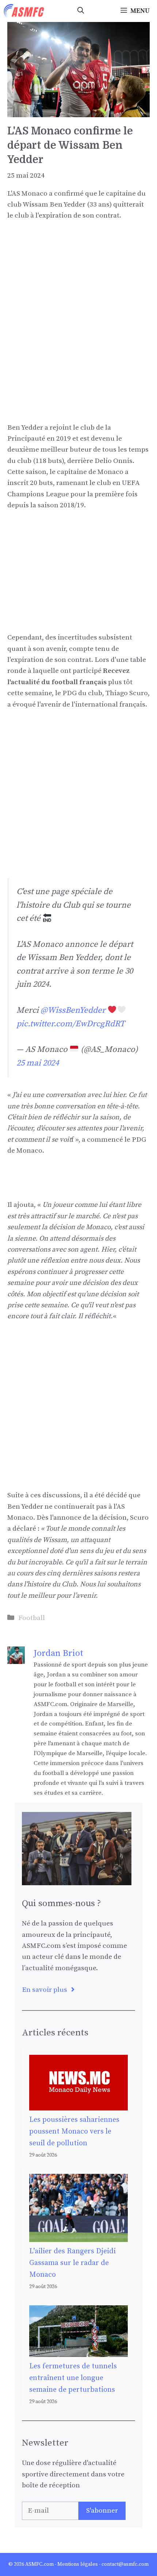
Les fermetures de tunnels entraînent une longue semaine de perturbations (73, 2378)
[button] (81, 11)
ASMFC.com (39, 2564)
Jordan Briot (58, 1653)
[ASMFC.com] (24, 11)
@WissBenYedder (73, 1010)
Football (32, 1618)
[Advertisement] (78, 311)
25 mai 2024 (38, 1063)
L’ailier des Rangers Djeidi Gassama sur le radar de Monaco (72, 2263)
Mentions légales (78, 2564)
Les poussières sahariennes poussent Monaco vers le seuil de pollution (74, 2132)
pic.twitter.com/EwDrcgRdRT (71, 1024)
